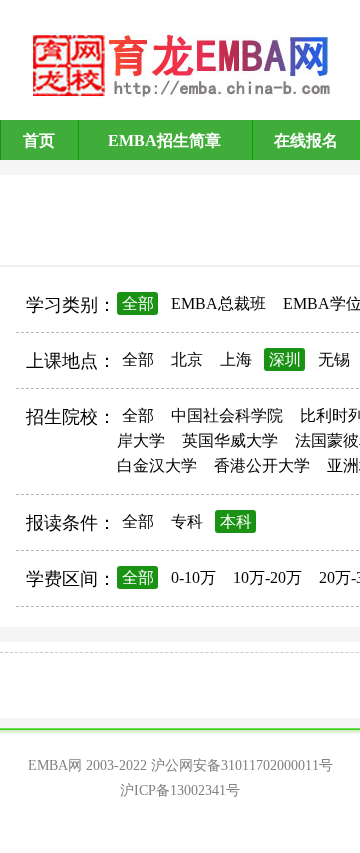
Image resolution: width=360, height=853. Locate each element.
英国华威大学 (230, 440)
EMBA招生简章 (164, 140)
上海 (236, 359)
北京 (187, 359)
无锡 (334, 359)
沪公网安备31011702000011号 (242, 765)
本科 (236, 521)
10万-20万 (267, 577)
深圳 (285, 359)
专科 (187, 521)
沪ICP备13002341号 (180, 790)
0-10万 (193, 577)
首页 (39, 140)
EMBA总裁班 (218, 303)
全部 (138, 303)
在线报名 (306, 140)
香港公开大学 (262, 465)
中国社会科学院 (227, 415)
